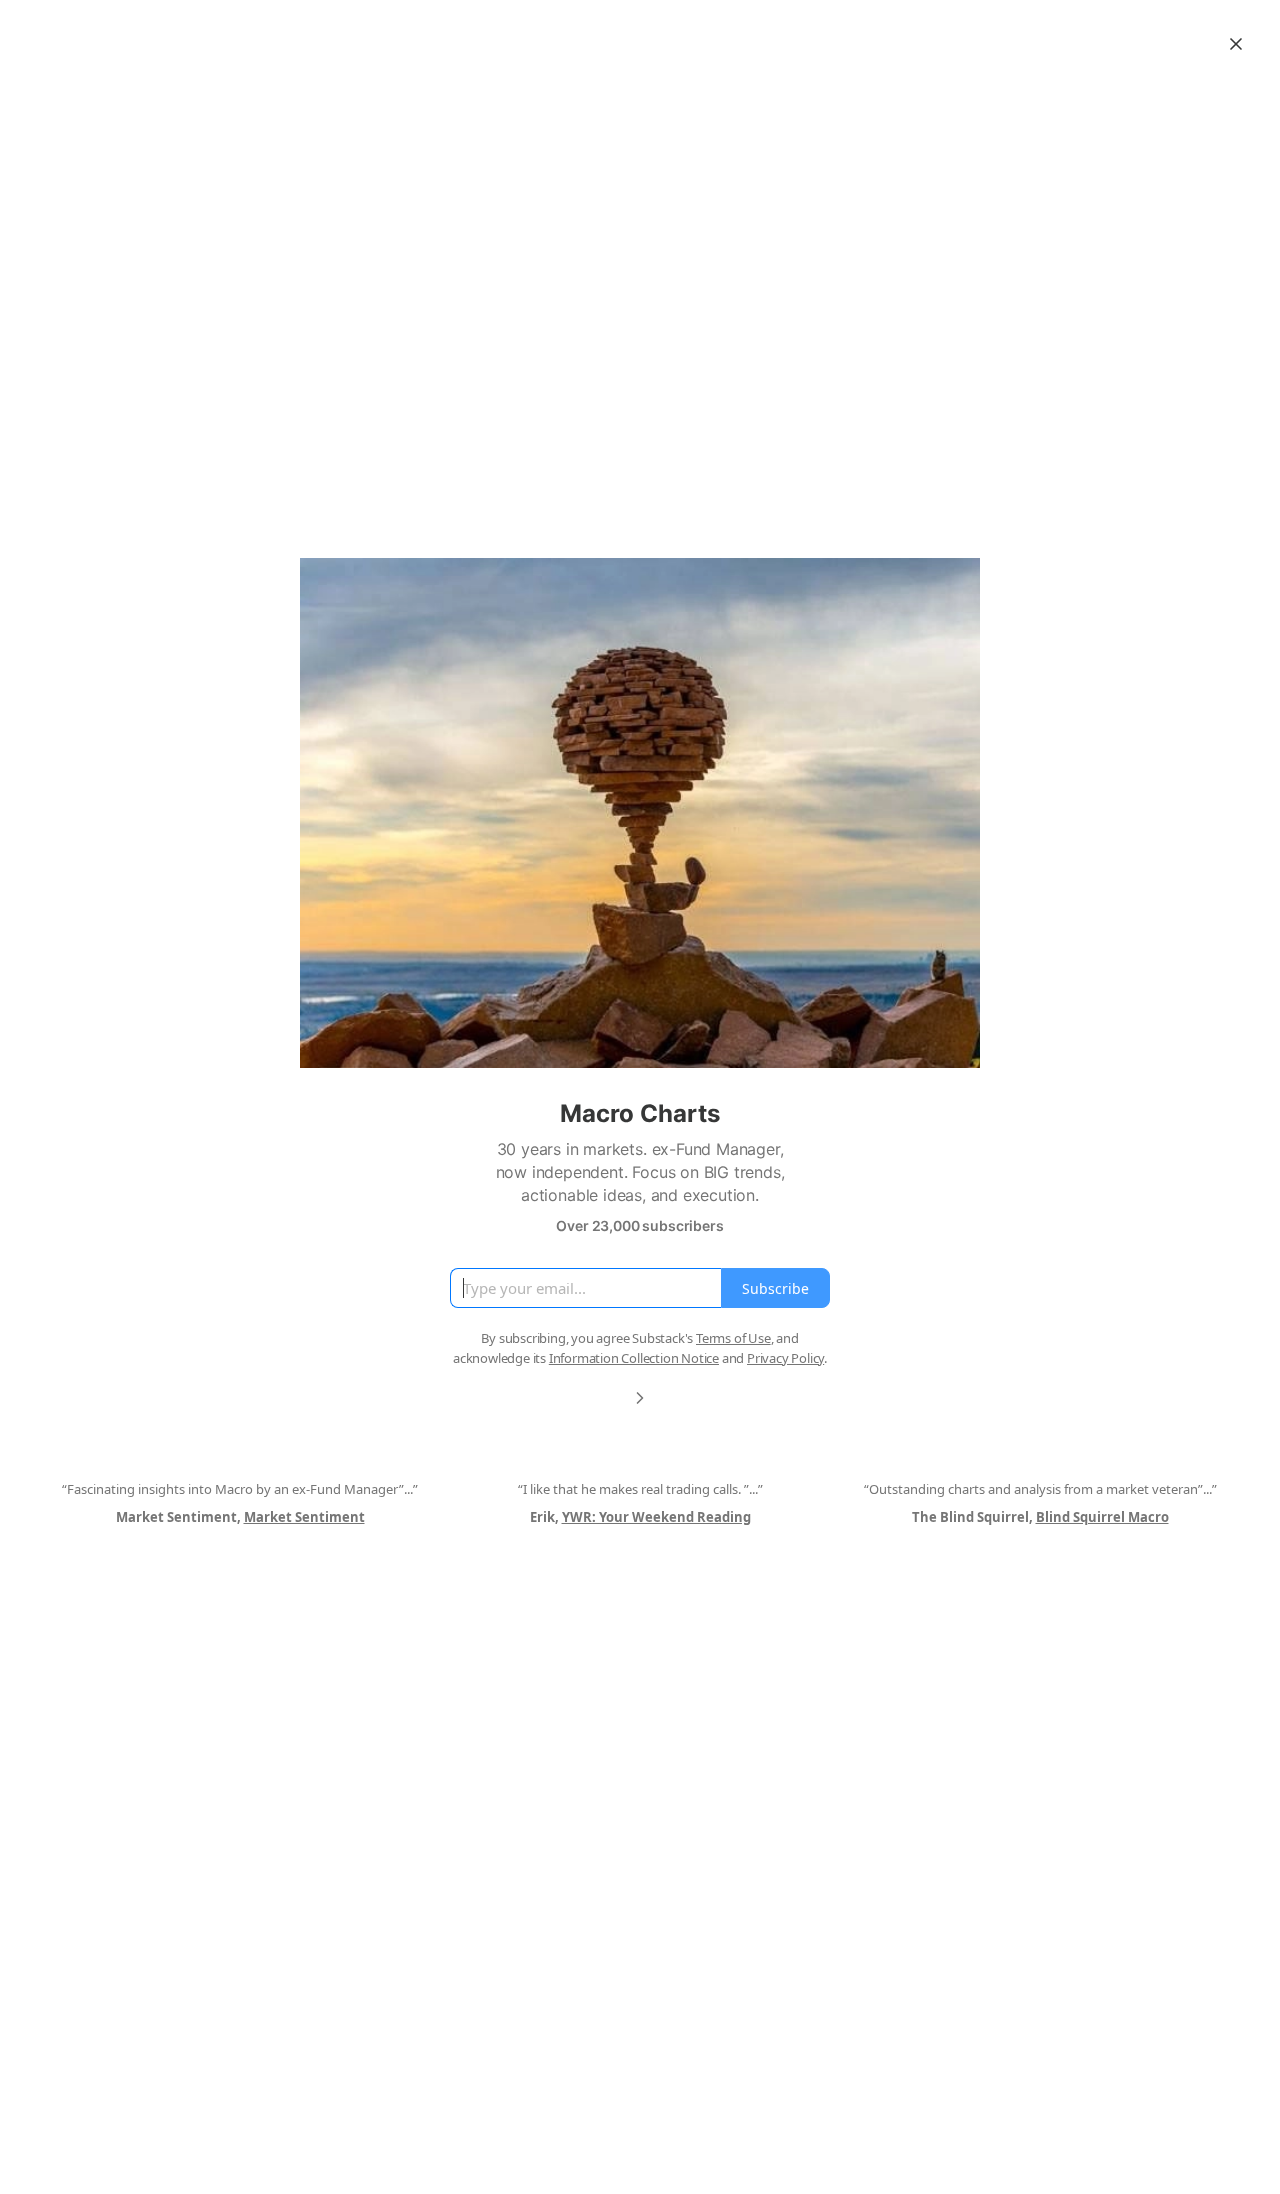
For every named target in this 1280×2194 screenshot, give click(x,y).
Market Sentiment (304, 1517)
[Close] (1236, 44)
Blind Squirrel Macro (1102, 1517)
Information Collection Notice (634, 1358)
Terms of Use (733, 1338)
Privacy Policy (785, 1358)
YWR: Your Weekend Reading (656, 1517)
